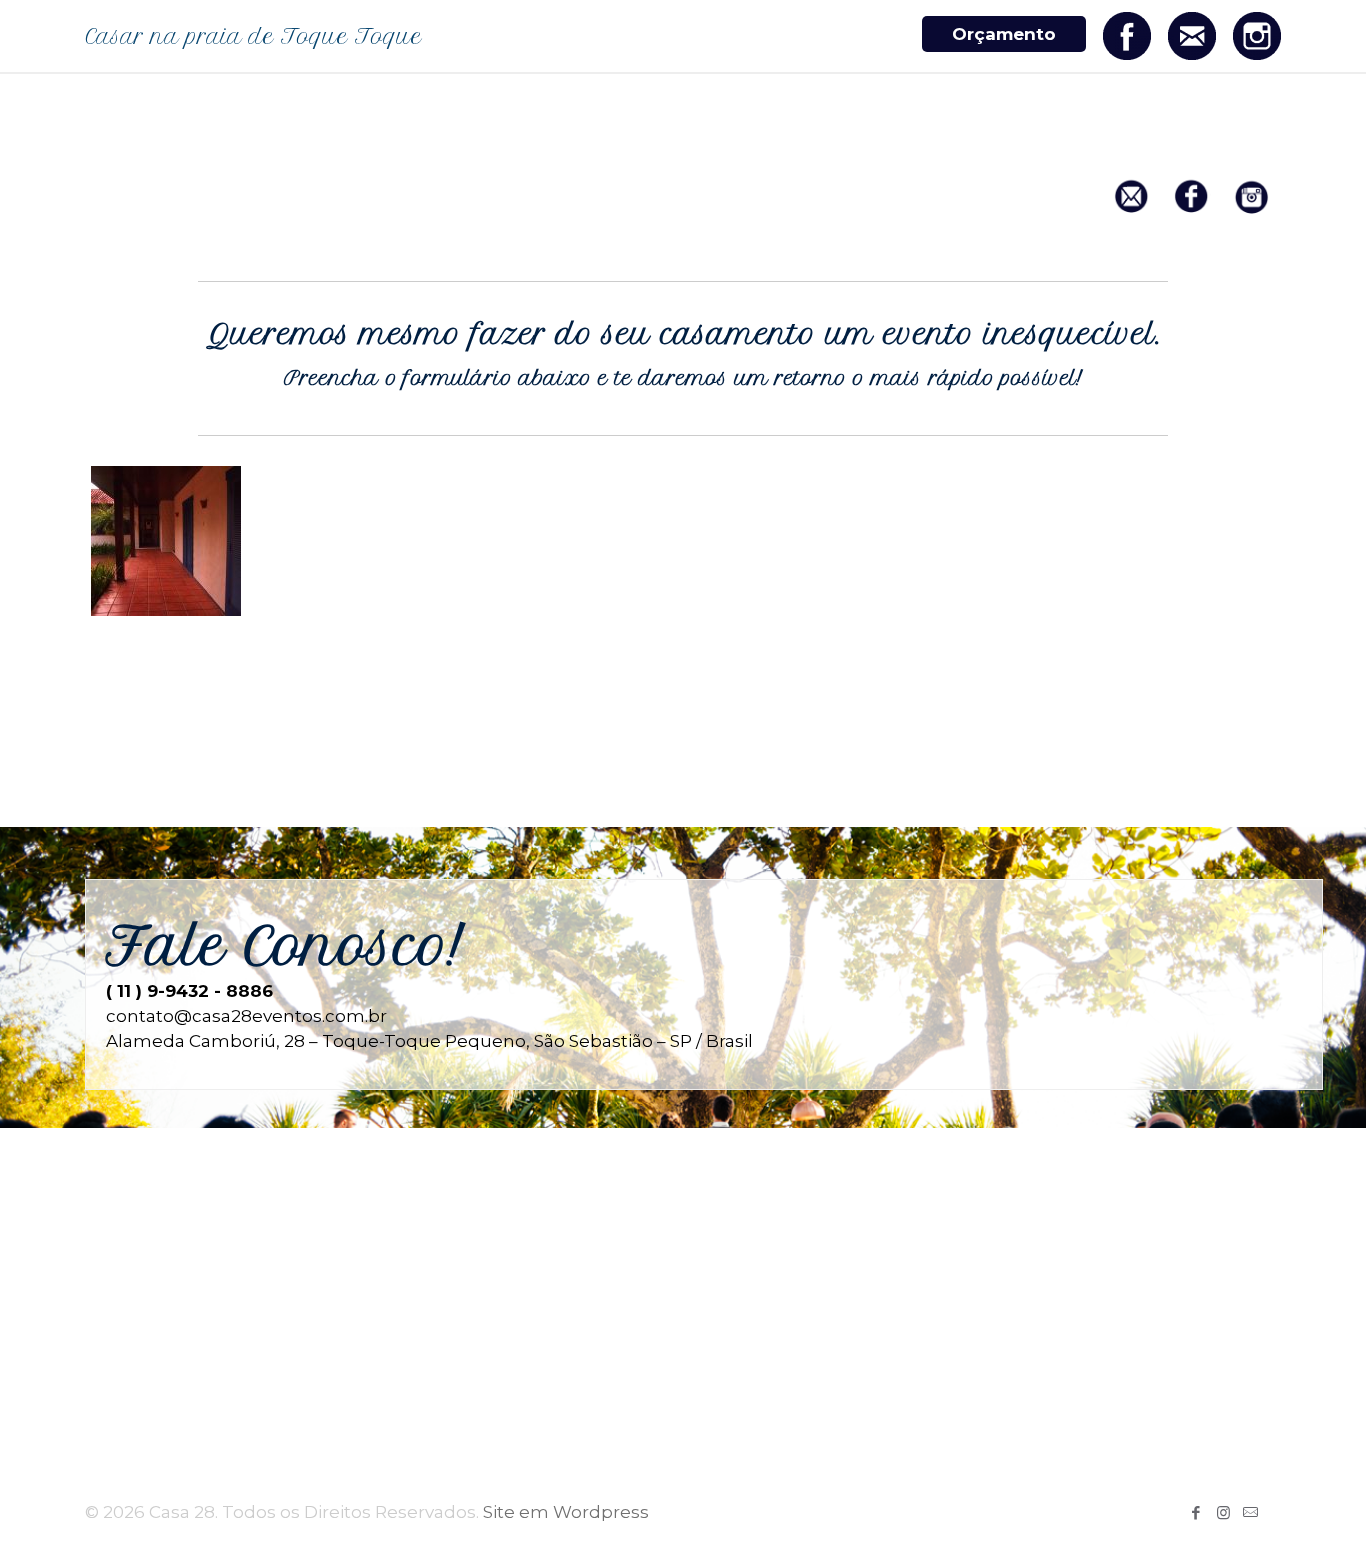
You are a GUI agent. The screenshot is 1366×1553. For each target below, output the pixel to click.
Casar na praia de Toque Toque (253, 36)
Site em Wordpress (566, 1512)
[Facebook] (1196, 1512)
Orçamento (1004, 34)
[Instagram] (1223, 1512)
